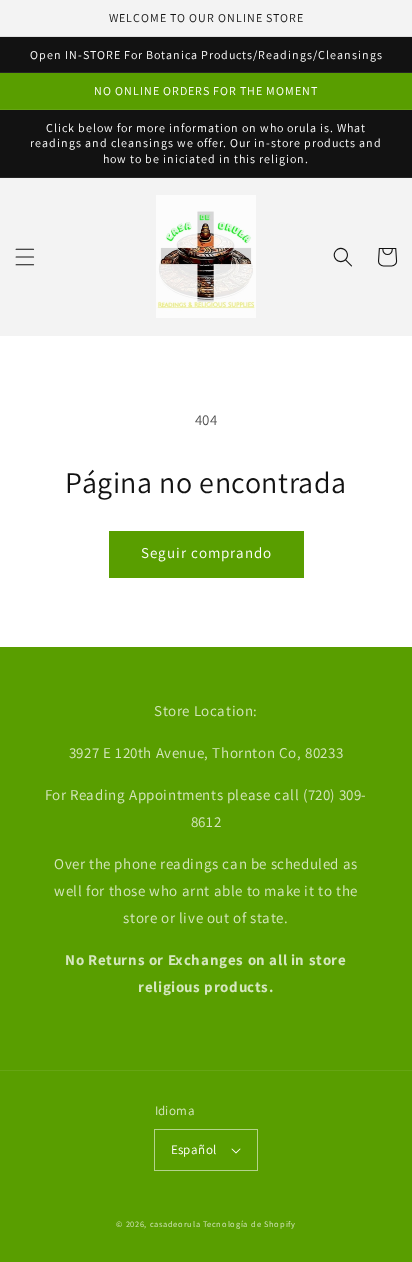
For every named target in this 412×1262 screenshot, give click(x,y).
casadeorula (175, 1223)
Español (194, 1149)
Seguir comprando (206, 552)
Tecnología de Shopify (249, 1223)
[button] (25, 257)
